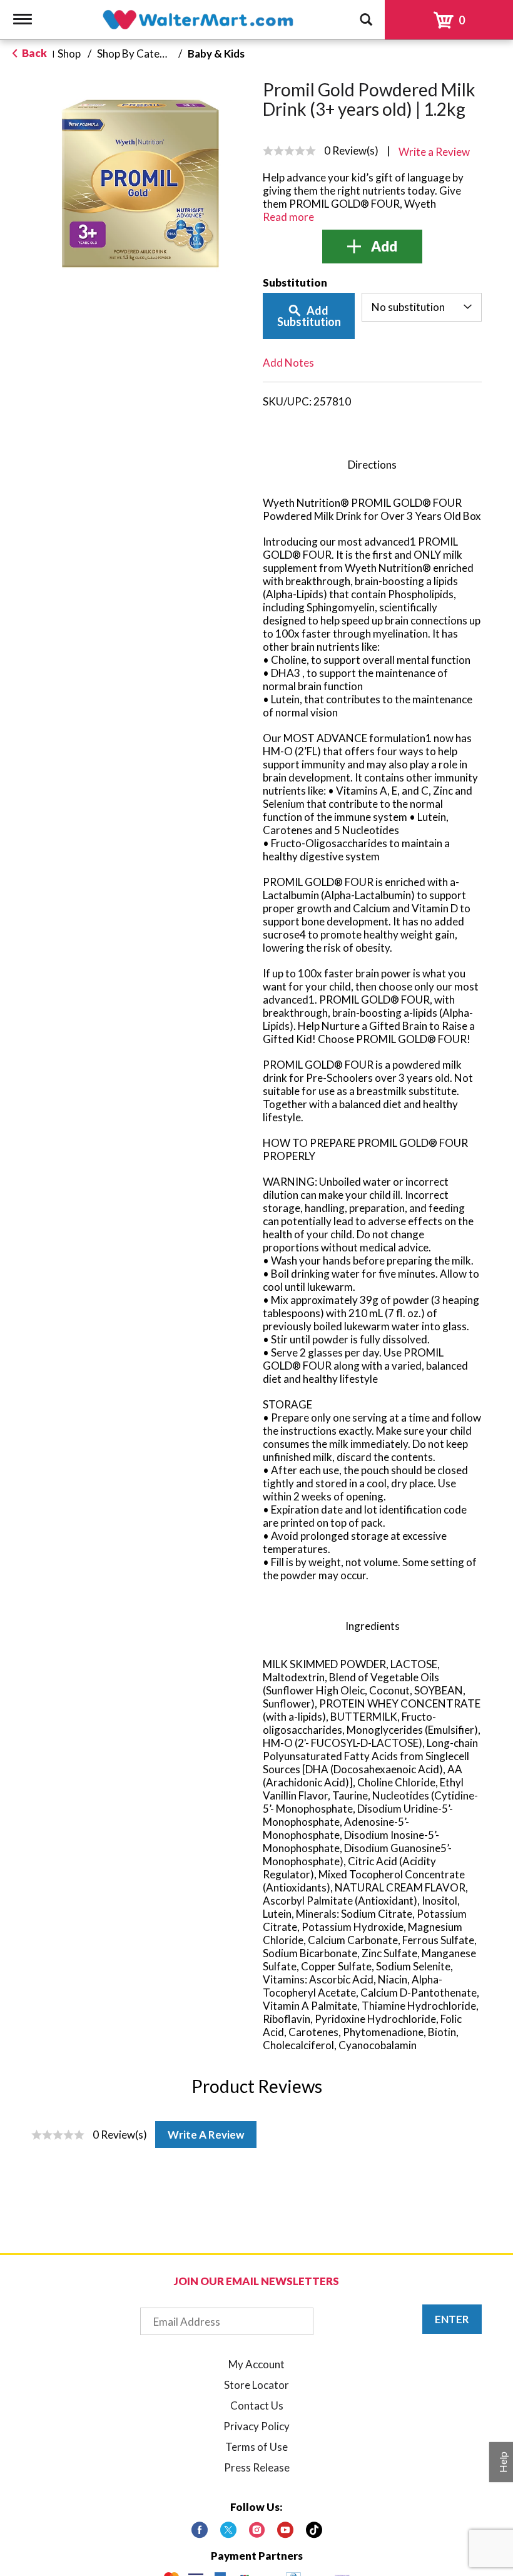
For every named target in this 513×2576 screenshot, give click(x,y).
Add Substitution (309, 316)
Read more (288, 217)
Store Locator (256, 2385)
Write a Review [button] (434, 152)
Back (33, 53)
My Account (256, 2364)
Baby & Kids (216, 53)
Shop (69, 53)
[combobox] (422, 307)
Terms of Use (256, 2447)
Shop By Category (140, 53)
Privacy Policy (256, 2426)
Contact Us (257, 2405)
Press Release (257, 2467)
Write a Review (206, 2135)
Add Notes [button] (288, 363)
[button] (372, 247)
